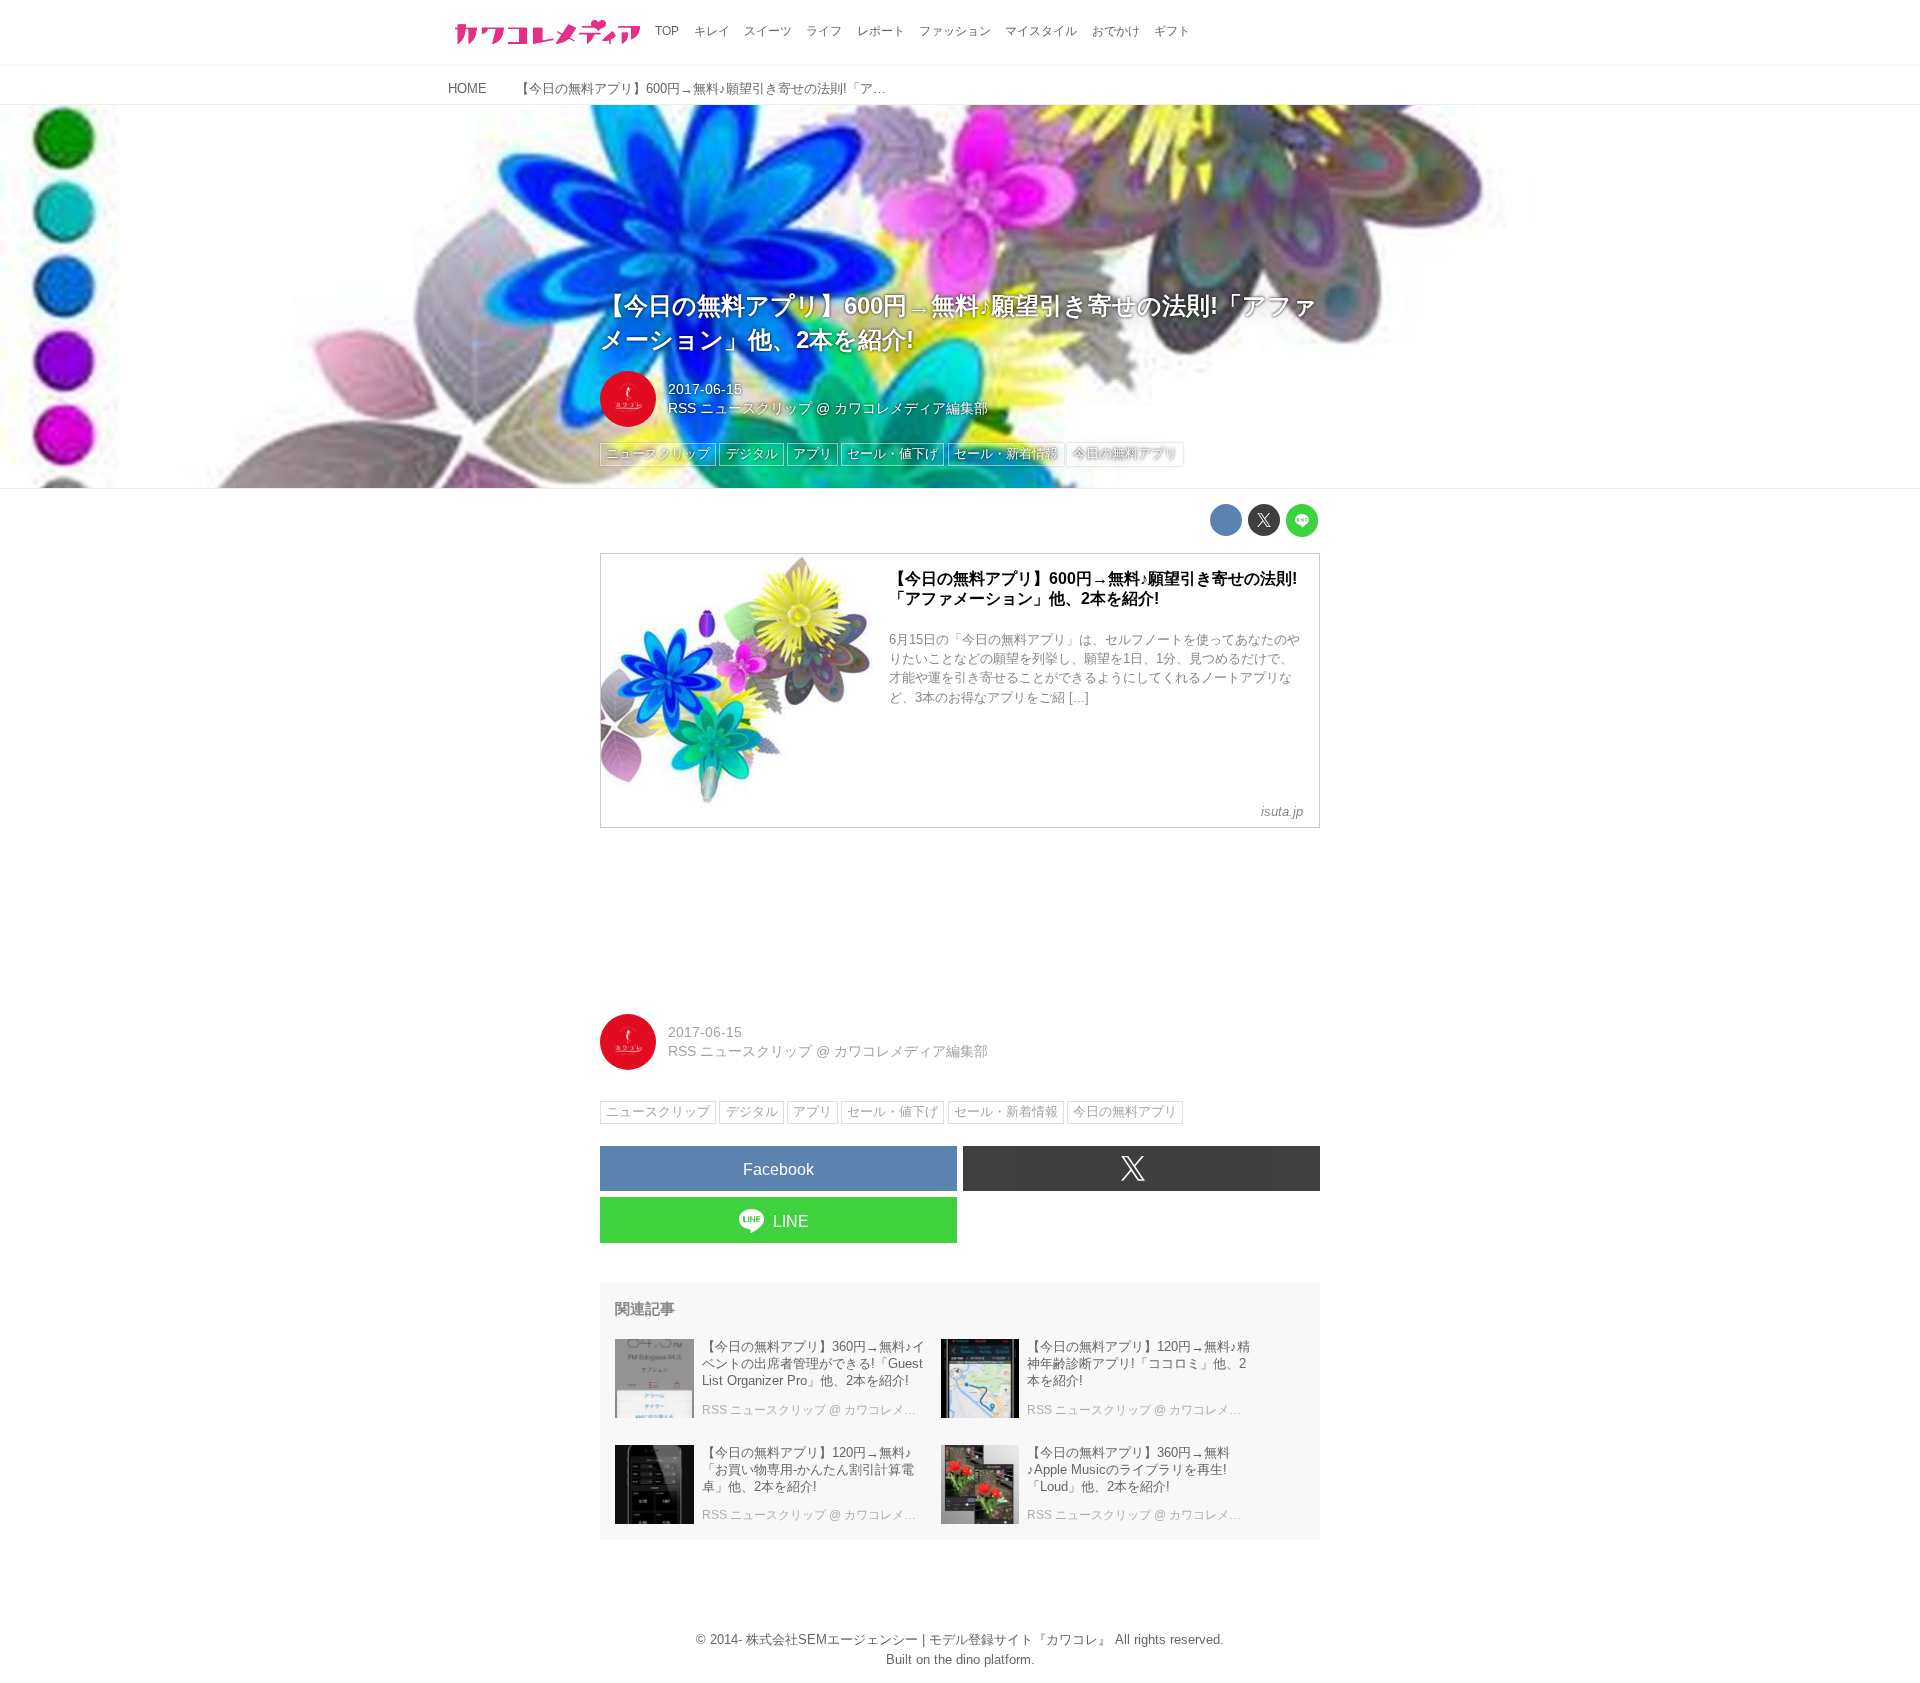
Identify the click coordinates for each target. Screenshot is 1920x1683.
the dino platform (982, 1659)
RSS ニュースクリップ (740, 408)
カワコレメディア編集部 (911, 408)
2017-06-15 (705, 389)
